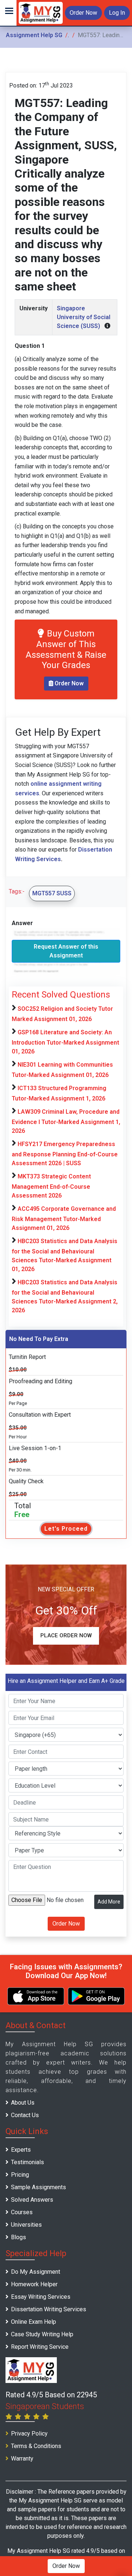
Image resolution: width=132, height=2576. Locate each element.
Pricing (20, 2175)
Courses (22, 2212)
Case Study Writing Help (42, 2334)
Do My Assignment (36, 2272)
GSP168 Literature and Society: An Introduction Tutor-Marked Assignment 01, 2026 (65, 1042)
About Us (23, 2103)
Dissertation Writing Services (49, 2309)
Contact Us (25, 2115)
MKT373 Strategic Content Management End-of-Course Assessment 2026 (51, 1186)
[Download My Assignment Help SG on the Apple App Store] (36, 1996)
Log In (117, 13)
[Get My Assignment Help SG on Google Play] (96, 1996)
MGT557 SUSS (52, 893)
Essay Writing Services (41, 2297)
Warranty (22, 2459)
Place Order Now (66, 1635)
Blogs (19, 2237)
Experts (21, 2150)
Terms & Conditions (36, 2446)
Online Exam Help (34, 2322)
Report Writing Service (40, 2347)
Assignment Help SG (34, 35)
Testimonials (27, 2162)
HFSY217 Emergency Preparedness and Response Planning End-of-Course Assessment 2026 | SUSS (65, 1154)
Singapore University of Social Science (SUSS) (84, 317)
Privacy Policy (29, 2434)
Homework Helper (34, 2284)
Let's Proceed (66, 1529)
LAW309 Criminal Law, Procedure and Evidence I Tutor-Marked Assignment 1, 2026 (66, 1121)
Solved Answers (32, 2200)
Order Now (83, 13)
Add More (109, 1902)
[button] (8, 13)
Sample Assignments (38, 2187)
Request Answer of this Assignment (66, 951)
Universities (26, 2225)
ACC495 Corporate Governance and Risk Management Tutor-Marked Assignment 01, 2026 (64, 1218)
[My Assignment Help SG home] (41, 12)
